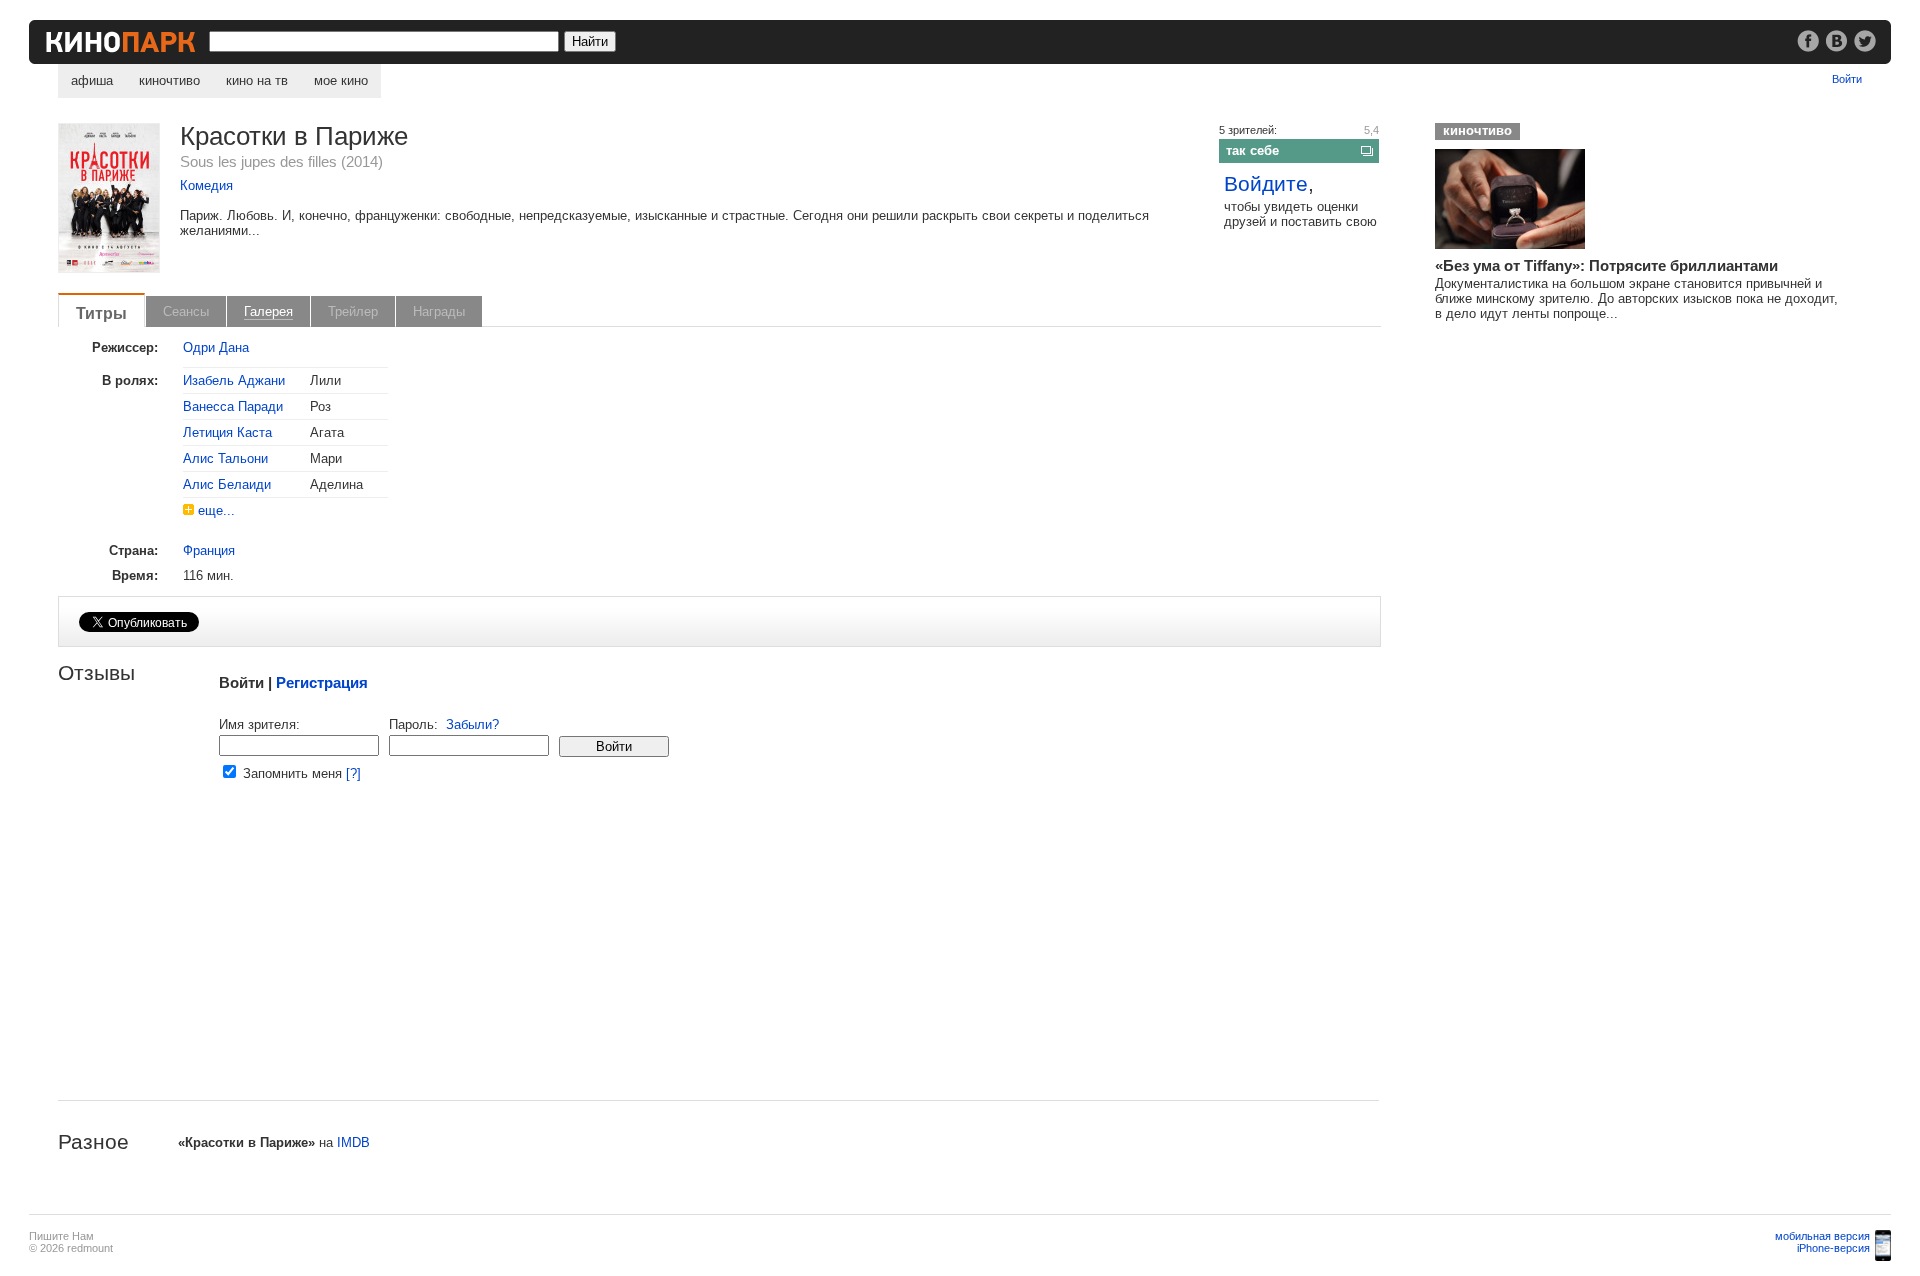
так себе (1252, 150)
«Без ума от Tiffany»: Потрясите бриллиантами (1606, 265)
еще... (216, 510)
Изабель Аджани (234, 380)
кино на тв (257, 80)
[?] (353, 773)
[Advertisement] (658, 960)
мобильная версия (1822, 1236)
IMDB (353, 1142)
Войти (1847, 79)
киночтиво (169, 80)
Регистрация (322, 682)
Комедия (206, 185)
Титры (101, 313)
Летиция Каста (227, 432)
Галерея (268, 311)
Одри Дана (216, 347)
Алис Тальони (225, 458)
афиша (92, 80)
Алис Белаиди (227, 484)
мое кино (341, 80)
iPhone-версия (1833, 1248)
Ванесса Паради (233, 406)
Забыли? (472, 724)
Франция (209, 550)
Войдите (1266, 183)
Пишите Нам (61, 1236)
